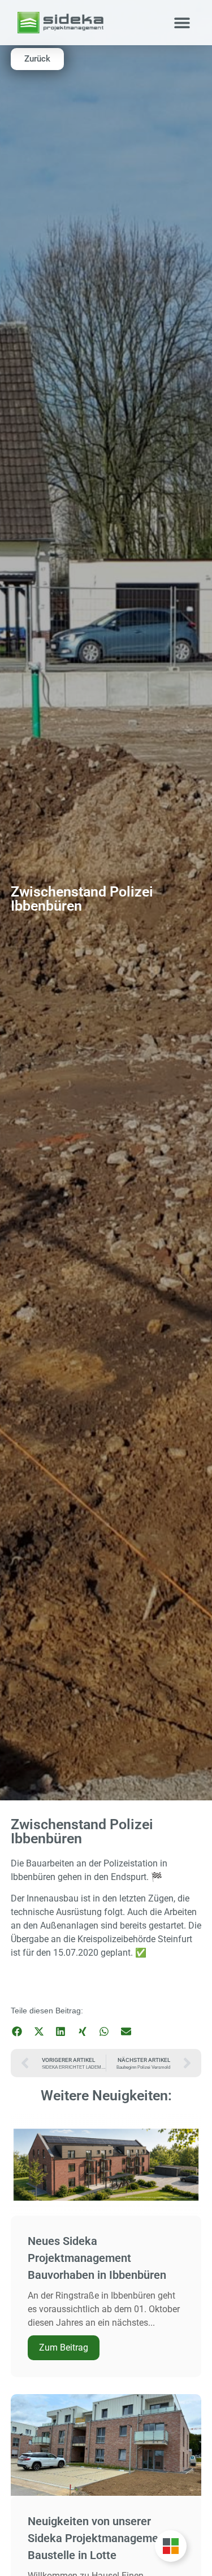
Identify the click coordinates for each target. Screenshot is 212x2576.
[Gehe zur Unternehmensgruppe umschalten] (171, 2546)
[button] (182, 23)
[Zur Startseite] (60, 23)
